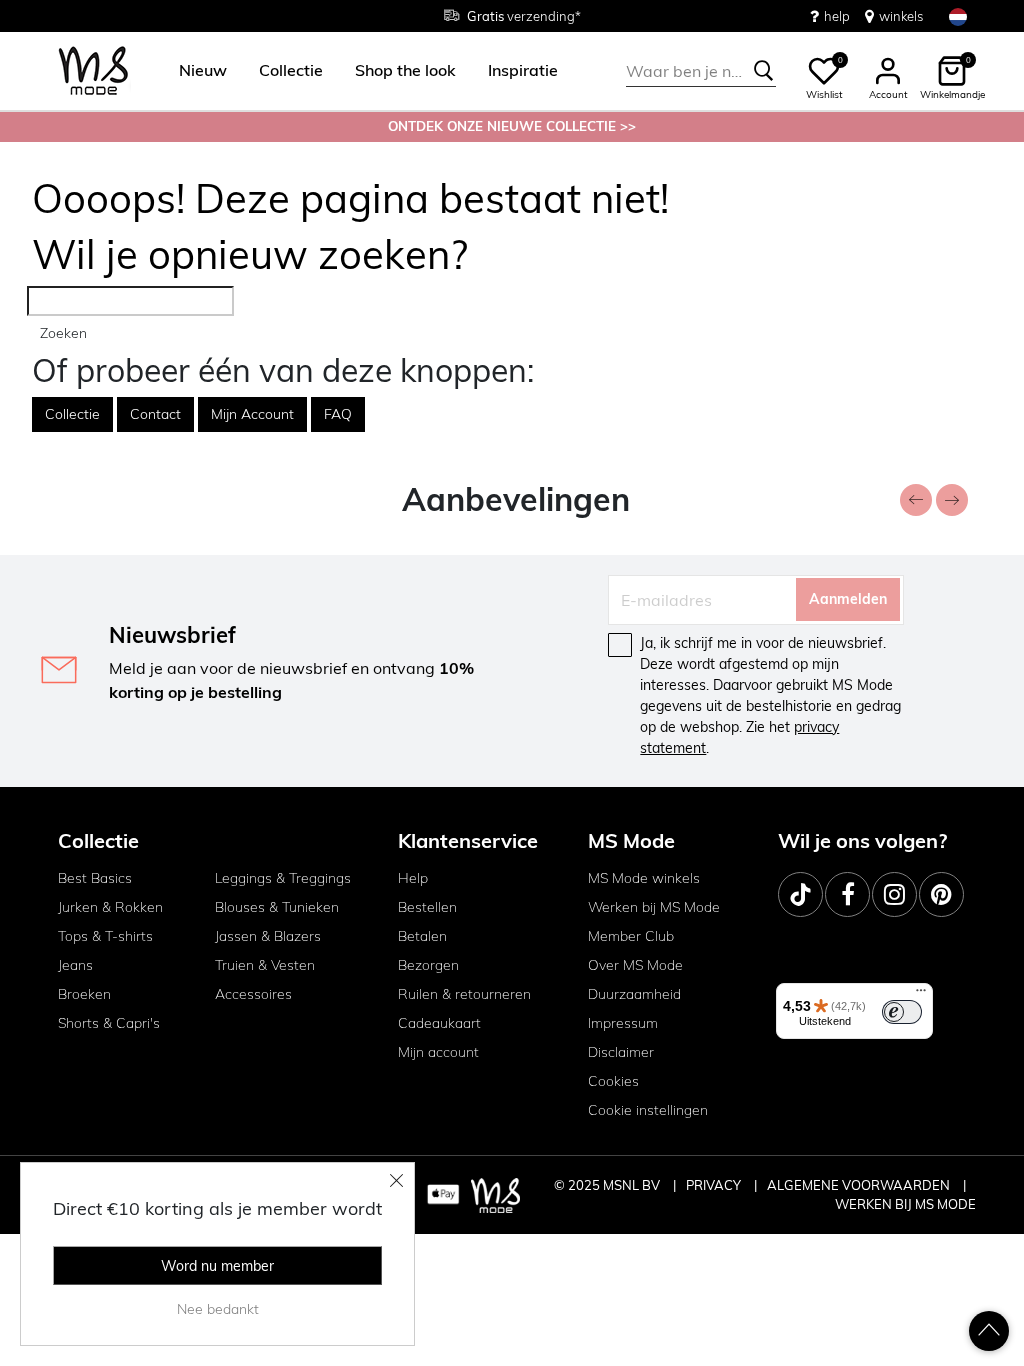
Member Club (631, 936)
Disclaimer (621, 1052)
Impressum (623, 1023)
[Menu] (921, 995)
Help (413, 878)
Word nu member (217, 1266)
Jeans (75, 965)
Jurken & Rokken (110, 907)
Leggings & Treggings (283, 878)
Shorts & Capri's (109, 1023)
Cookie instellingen (648, 1110)
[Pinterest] (941, 894)
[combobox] (701, 71)
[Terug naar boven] (989, 1331)
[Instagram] (894, 894)
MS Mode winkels (644, 878)
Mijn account (438, 1052)
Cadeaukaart (439, 1023)
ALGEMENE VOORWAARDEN (860, 1185)
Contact (155, 414)
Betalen (422, 936)
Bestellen (427, 907)
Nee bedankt (218, 1309)
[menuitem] (195, 71)
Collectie (72, 414)
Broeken (84, 994)
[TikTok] (800, 894)
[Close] (397, 1180)
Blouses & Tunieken (277, 907)
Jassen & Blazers (268, 936)
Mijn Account (252, 414)
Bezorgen (428, 965)
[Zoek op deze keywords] (764, 71)
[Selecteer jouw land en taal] (958, 16)
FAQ (338, 414)
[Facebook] (847, 894)
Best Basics (95, 878)
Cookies (613, 1081)
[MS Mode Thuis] (93, 71)
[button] (203, 71)
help (837, 16)
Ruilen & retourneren (464, 994)
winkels (901, 16)
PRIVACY (715, 1185)
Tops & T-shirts (105, 936)
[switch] (902, 1012)
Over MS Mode (635, 965)
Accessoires (253, 994)
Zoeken (63, 333)
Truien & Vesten (265, 965)
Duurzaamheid (634, 994)
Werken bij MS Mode (654, 907)
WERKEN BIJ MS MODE (905, 1204)
